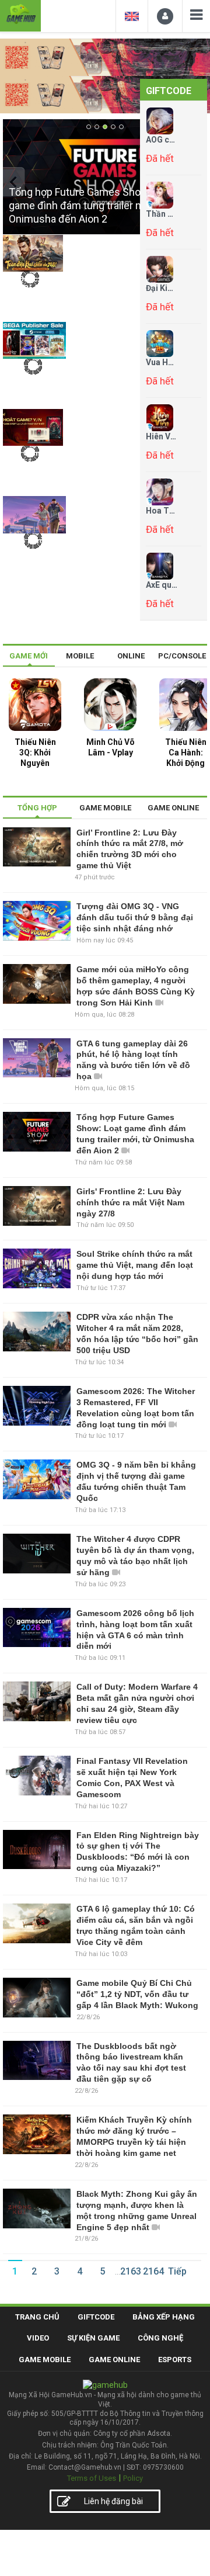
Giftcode (169, 91)
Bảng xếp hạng (164, 2317)
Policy (133, 2478)
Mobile (80, 656)
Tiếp (177, 2271)
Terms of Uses (92, 2478)
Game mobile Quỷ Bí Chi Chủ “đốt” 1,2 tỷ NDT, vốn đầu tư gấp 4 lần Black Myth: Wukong (137, 1994)
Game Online (114, 2360)
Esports (175, 2360)
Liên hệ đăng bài (113, 2501)
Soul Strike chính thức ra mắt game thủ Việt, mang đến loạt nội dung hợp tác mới (135, 1265)
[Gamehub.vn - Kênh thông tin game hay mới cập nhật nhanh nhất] (20, 14)
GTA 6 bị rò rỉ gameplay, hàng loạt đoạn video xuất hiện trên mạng (32, 559)
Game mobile (105, 808)
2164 (153, 2271)
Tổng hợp (37, 808)
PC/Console (182, 656)
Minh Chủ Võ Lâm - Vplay (111, 747)
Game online (173, 808)
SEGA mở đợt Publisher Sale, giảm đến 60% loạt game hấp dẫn (31, 385)
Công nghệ (160, 2338)
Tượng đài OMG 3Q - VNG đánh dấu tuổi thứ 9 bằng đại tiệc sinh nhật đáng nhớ (135, 917)
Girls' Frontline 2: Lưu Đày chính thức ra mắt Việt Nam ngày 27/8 (130, 1202)
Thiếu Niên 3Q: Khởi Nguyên (35, 753)
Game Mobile (45, 2360)
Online (131, 656)
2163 (131, 2271)
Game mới (29, 656)
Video (38, 2338)
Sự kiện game (93, 2338)
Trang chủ (37, 2317)
